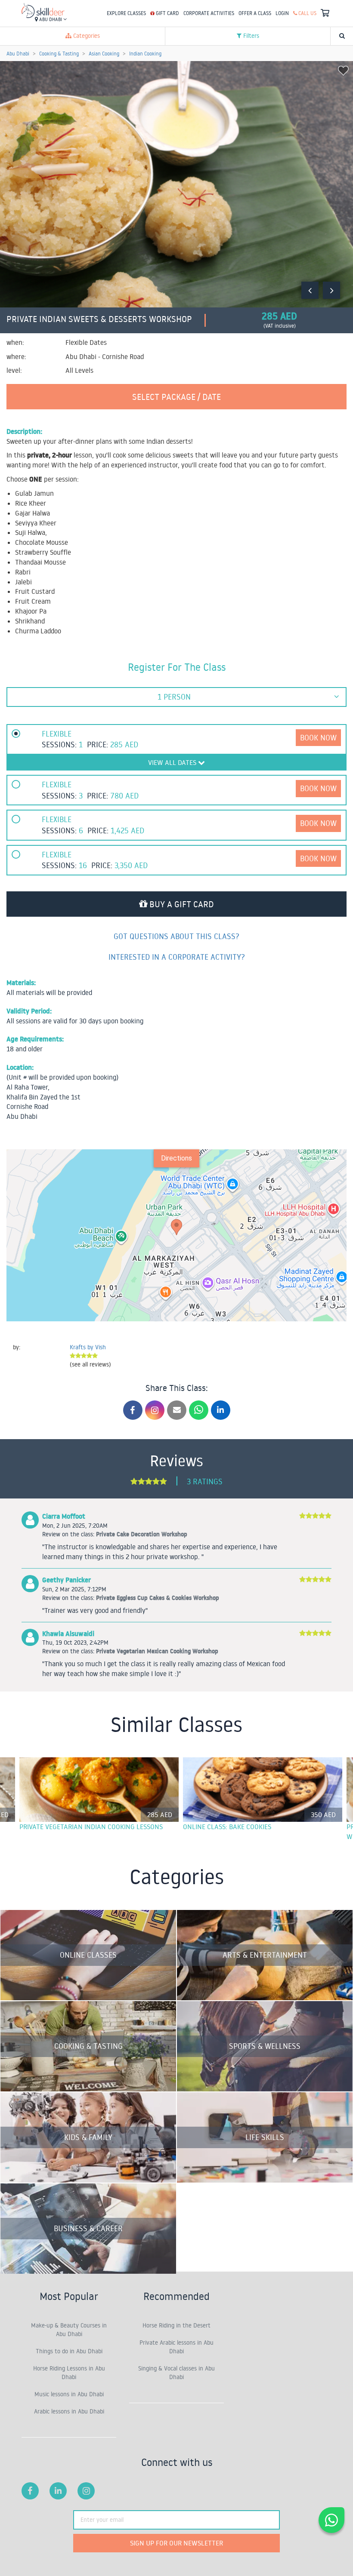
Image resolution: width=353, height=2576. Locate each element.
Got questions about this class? (176, 936)
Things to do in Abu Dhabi (69, 2351)
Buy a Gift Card (181, 904)
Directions (176, 1158)
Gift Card (167, 13)
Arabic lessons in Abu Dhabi (69, 2411)
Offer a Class (255, 13)
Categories (86, 36)
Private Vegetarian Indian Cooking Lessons (91, 1827)
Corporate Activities (209, 13)
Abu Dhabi (51, 19)
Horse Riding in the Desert (176, 2325)
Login (282, 13)
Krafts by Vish (88, 1347)
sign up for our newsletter (176, 2543)
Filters (250, 36)
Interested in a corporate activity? (177, 957)
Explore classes (126, 13)
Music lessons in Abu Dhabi (69, 2394)
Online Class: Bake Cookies (227, 1827)
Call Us (307, 13)
